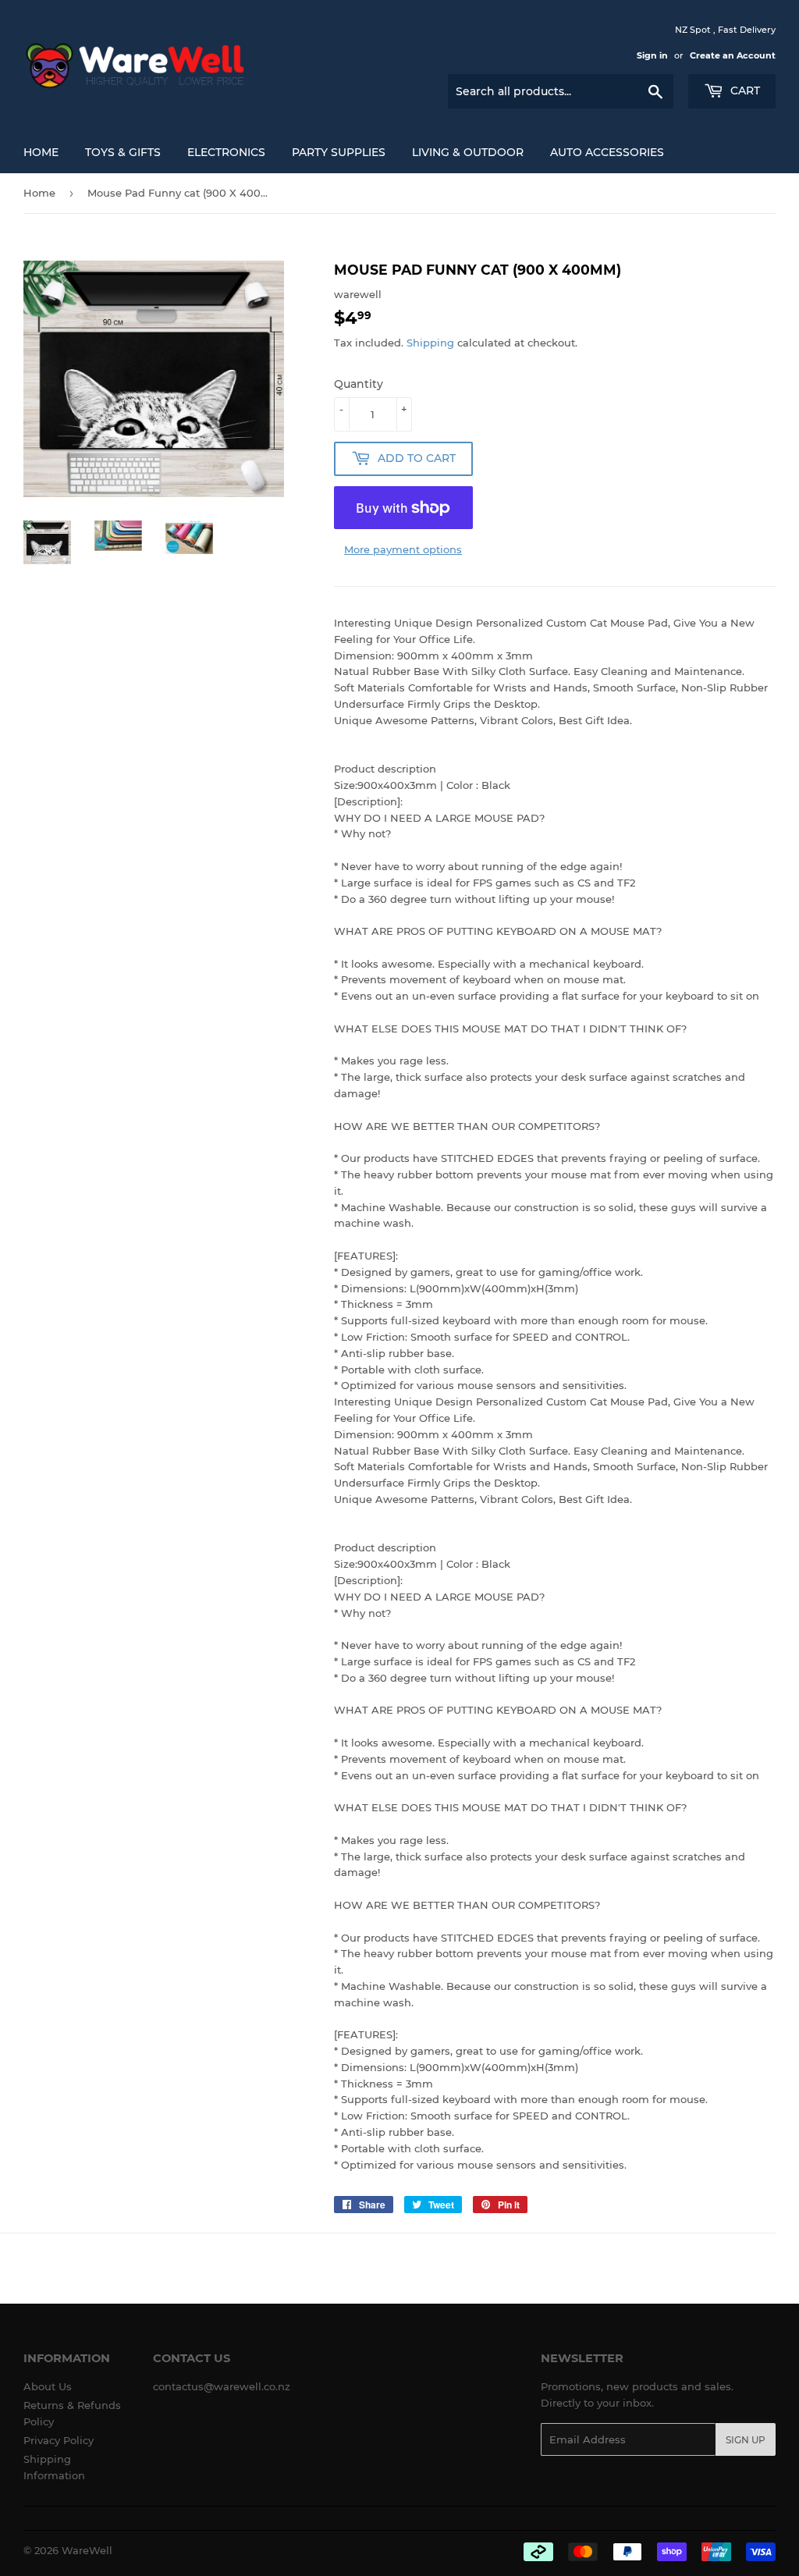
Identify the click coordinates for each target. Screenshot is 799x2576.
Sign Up (746, 2440)
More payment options (403, 549)
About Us (48, 2386)
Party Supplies (339, 152)
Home (41, 152)
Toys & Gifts (123, 152)
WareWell (87, 2550)
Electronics (226, 152)
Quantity (359, 384)
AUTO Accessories (607, 152)
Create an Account (733, 55)
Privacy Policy (59, 2440)
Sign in (652, 55)
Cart (744, 91)
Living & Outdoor (468, 152)
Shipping (430, 343)
